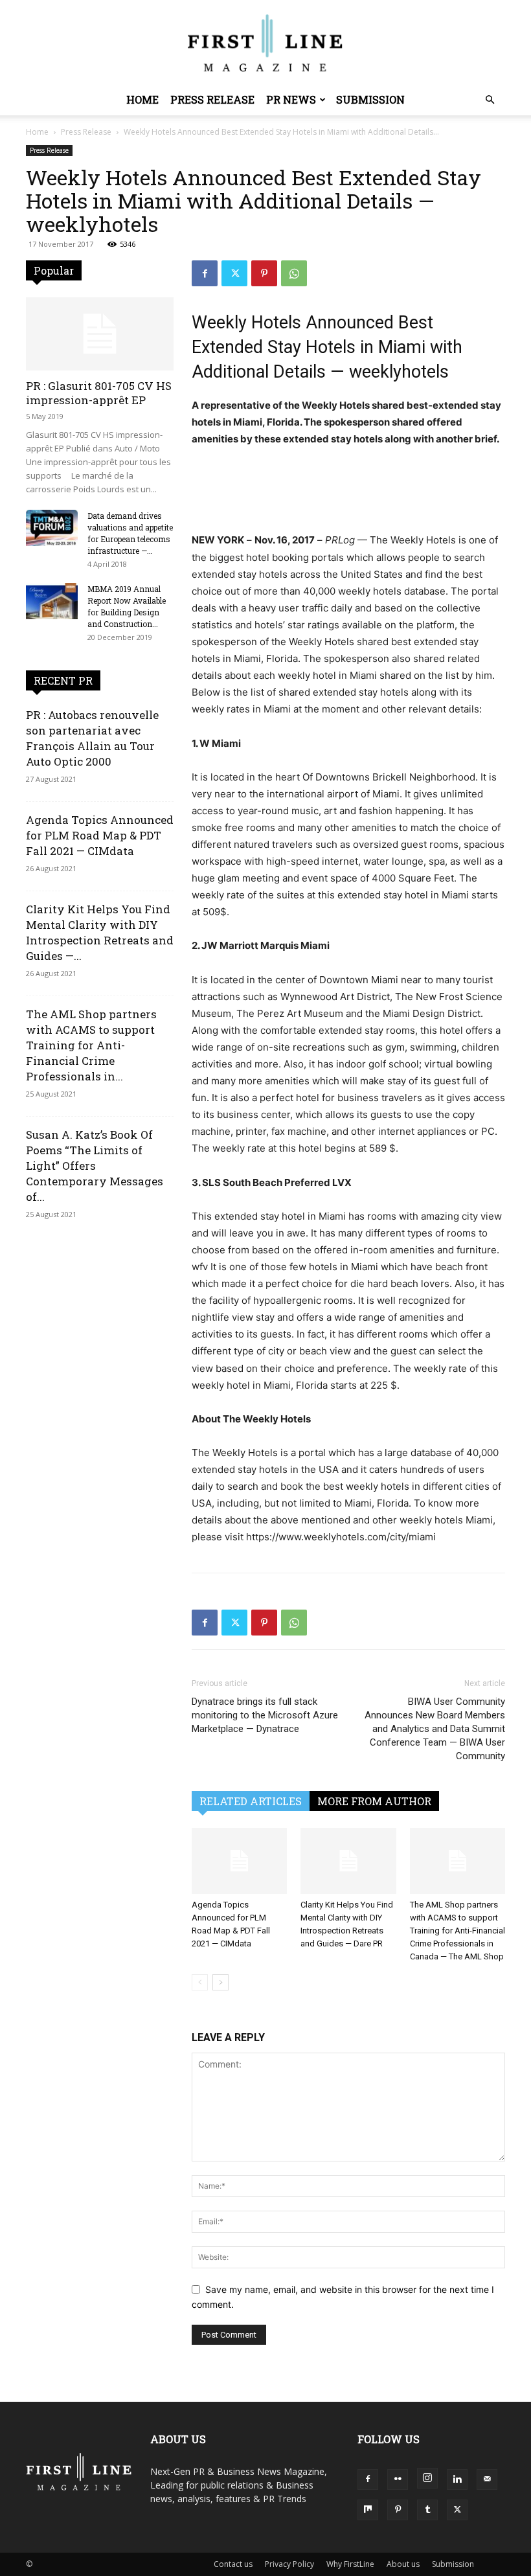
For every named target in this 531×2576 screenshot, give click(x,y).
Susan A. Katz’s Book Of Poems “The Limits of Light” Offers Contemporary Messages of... (95, 1166)
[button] (490, 100)
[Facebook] (205, 273)
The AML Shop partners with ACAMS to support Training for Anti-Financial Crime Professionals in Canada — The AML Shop (458, 1931)
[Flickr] (398, 2479)
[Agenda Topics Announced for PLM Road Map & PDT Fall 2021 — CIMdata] (239, 1861)
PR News (291, 99)
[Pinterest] (264, 273)
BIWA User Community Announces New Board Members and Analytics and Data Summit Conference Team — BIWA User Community (435, 1729)
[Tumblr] (427, 2510)
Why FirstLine (350, 2564)
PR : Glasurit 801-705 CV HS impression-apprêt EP (99, 393)
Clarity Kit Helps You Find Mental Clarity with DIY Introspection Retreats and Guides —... (100, 932)
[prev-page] (200, 1982)
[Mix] (368, 2510)
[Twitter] (234, 273)
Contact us (233, 2564)
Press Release (212, 99)
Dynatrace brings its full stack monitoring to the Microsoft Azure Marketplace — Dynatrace (265, 1715)
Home (142, 99)
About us (403, 2564)
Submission (370, 99)
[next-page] (220, 1982)
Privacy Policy (289, 2564)
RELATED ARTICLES (251, 1801)
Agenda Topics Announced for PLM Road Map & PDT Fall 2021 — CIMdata (100, 835)
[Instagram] (427, 2478)
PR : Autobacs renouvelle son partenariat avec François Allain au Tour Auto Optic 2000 (92, 738)
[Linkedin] (457, 2479)
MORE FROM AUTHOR (374, 1801)
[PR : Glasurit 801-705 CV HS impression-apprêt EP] (100, 334)
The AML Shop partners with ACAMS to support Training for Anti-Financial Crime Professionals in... (91, 1045)
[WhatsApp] (294, 273)
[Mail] (487, 2479)
